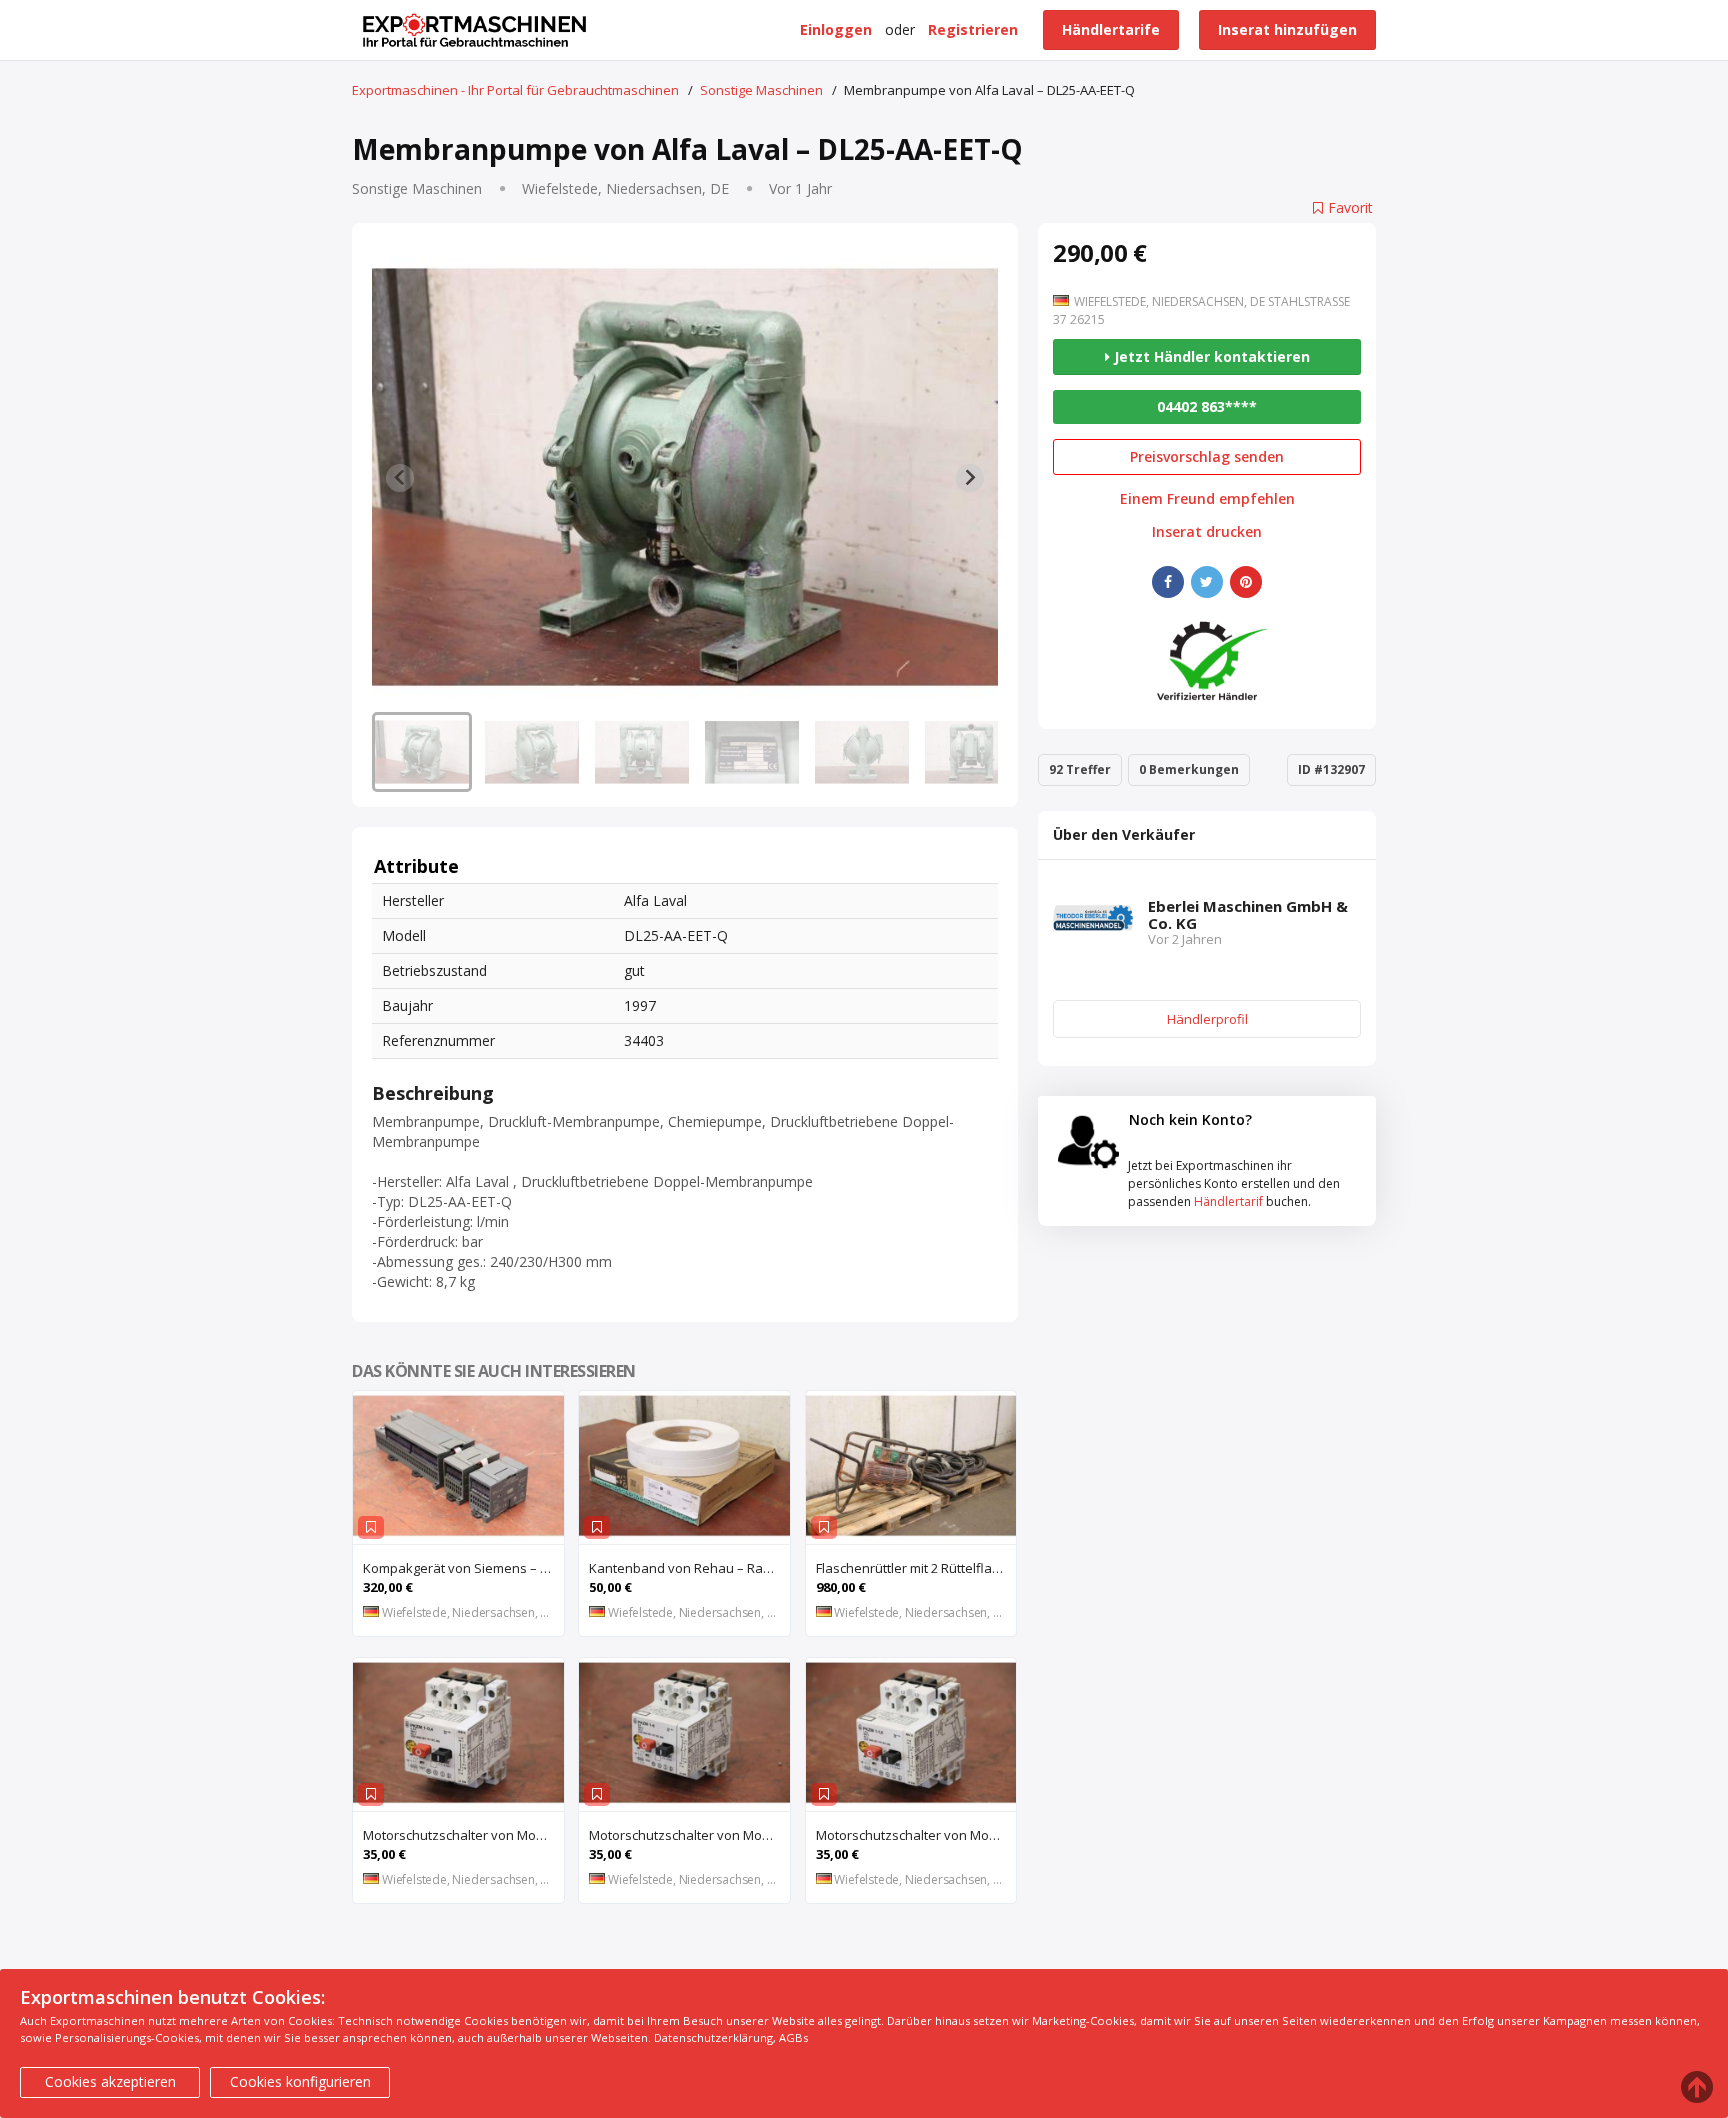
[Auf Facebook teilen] (1168, 582)
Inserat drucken (1207, 532)
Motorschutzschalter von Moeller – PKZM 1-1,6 (916, 1835)
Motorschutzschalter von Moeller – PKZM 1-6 (689, 1835)
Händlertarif (1228, 1201)
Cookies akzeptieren (110, 2081)
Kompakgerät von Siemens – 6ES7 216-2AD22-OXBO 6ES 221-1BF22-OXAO (463, 1568)
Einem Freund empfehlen (1207, 499)
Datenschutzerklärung (713, 2037)
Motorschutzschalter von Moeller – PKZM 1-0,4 (463, 1835)
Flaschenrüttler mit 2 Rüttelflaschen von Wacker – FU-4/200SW (916, 1568)
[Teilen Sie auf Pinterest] (1246, 582)
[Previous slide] (400, 478)
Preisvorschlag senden (1207, 456)
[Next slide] (970, 478)
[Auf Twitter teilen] (1207, 582)
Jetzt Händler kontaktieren (1210, 356)
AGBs (793, 2037)
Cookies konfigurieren (300, 2081)
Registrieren (973, 29)
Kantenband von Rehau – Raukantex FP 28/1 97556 (689, 1568)
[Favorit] (371, 1527)
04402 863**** (1207, 406)
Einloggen (836, 29)
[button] (422, 752)
